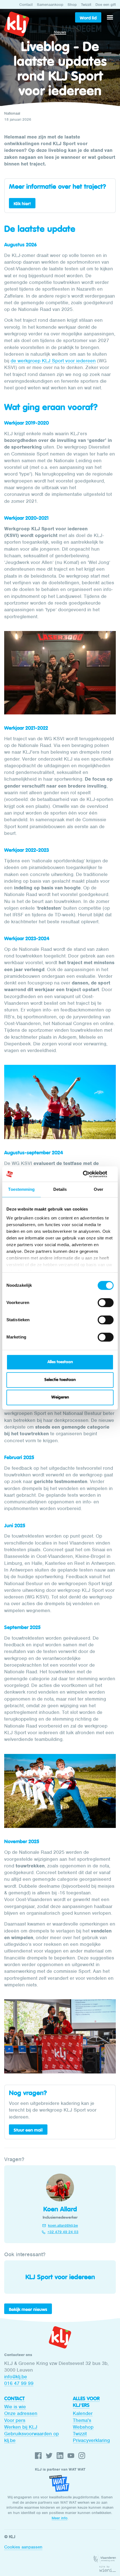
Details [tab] (60, 1189)
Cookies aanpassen (23, 2547)
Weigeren (60, 1397)
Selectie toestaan (60, 1380)
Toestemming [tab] (21, 1189)
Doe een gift (106, 5)
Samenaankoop (50, 5)
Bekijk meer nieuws (28, 2309)
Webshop (83, 2427)
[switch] (106, 1303)
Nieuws (60, 32)
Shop (72, 5)
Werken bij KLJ (21, 2427)
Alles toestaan (60, 1362)
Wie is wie (15, 2407)
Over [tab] (99, 1189)
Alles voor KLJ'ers (86, 2402)
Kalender (83, 2413)
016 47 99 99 (19, 2383)
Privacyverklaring (91, 2440)
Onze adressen (21, 2413)
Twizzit (86, 5)
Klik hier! (22, 204)
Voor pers (15, 2420)
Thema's (82, 2420)
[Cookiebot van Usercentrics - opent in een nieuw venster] (89, 1174)
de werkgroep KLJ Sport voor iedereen (53, 361)
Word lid (88, 18)
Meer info (60, 2518)
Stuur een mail (28, 2130)
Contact (26, 5)
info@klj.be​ (16, 2377)
